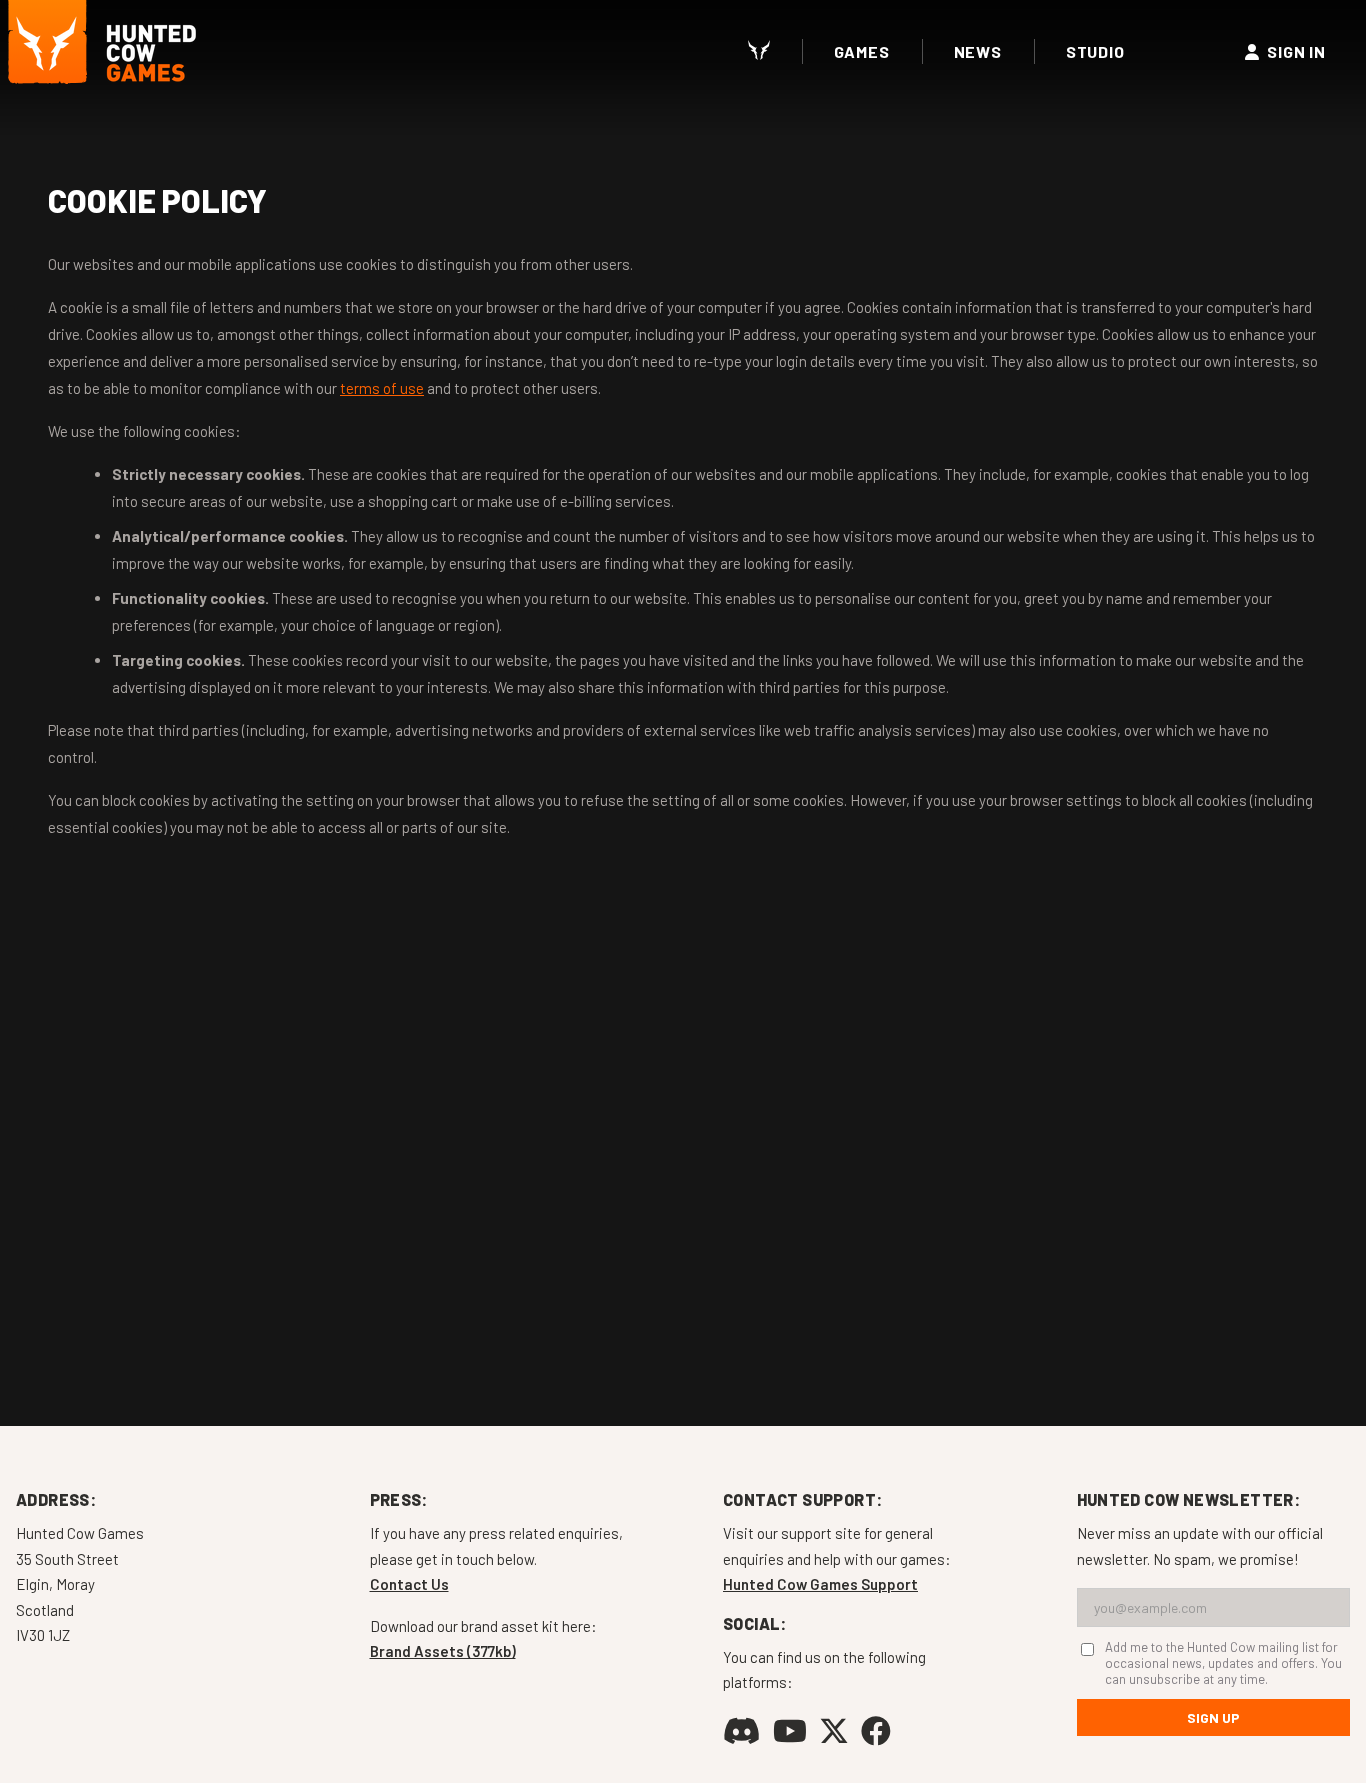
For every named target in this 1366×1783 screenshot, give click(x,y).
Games (862, 51)
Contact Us (409, 1584)
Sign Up (1213, 1717)
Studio (1095, 51)
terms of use (382, 388)
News (978, 51)
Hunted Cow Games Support (820, 1584)
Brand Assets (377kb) (443, 1651)
